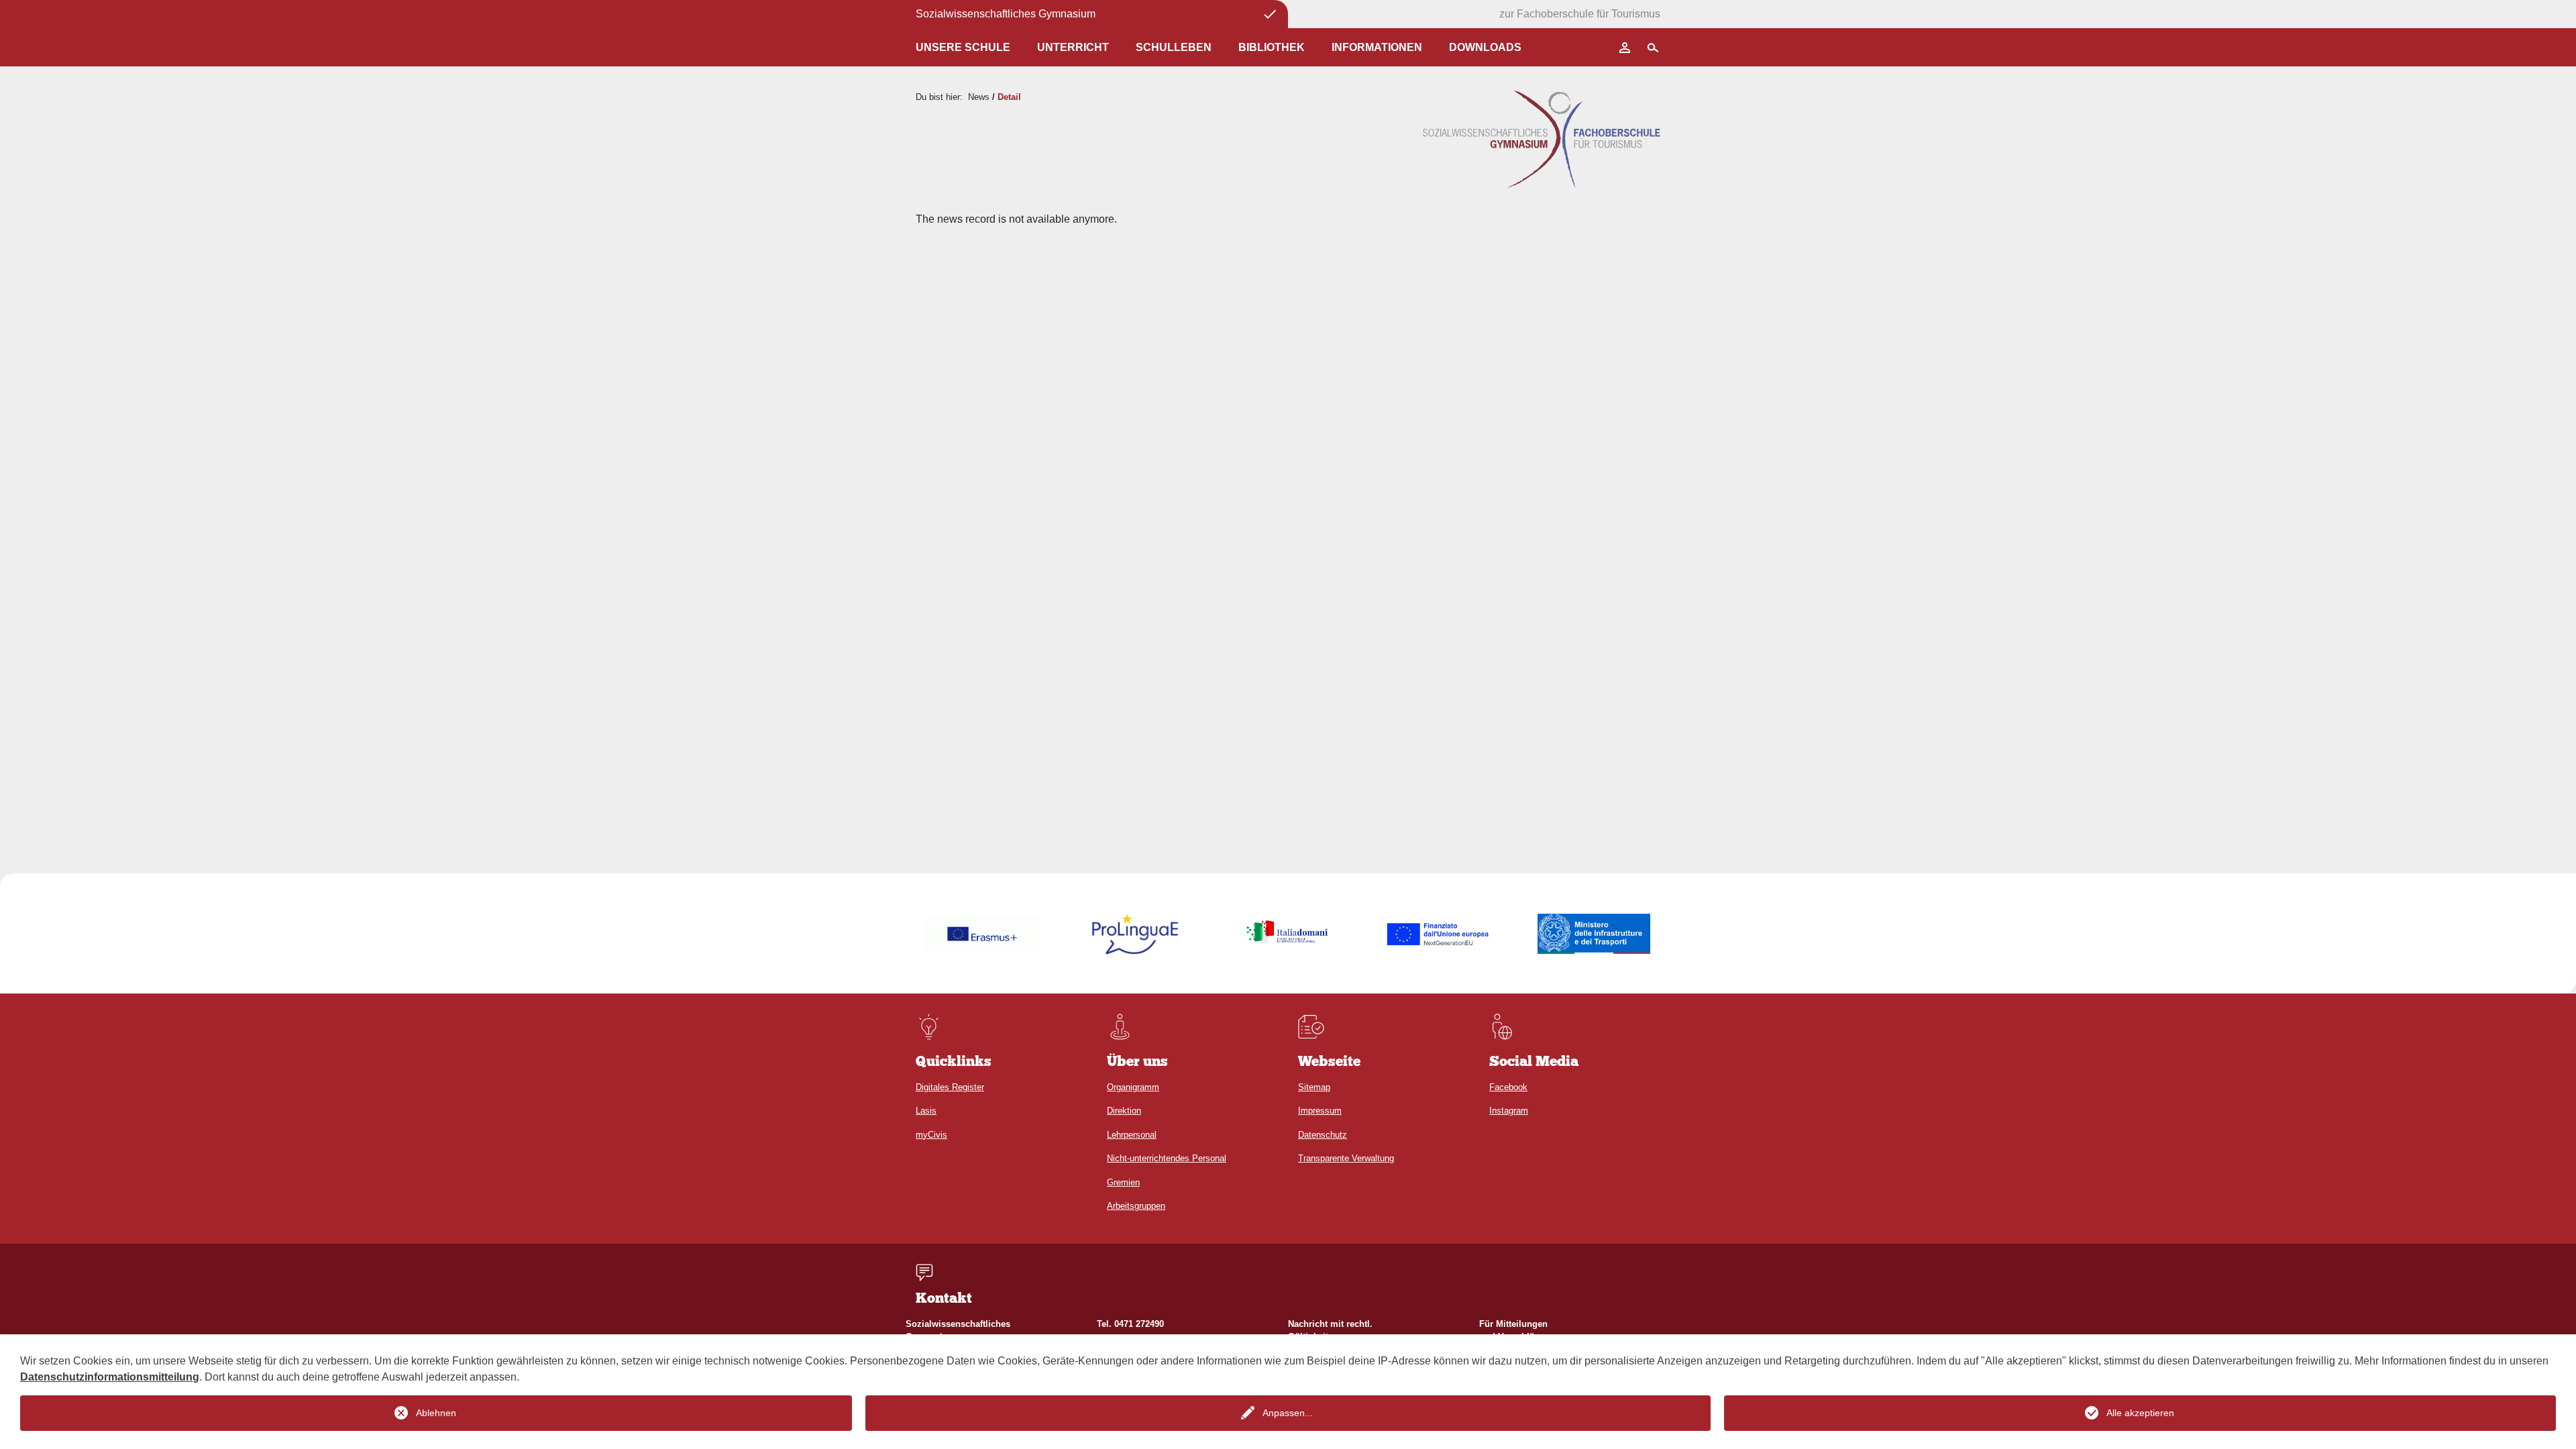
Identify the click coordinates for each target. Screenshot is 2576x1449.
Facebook (1508, 1087)
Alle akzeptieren (2140, 1413)
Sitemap (1314, 1087)
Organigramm (1133, 1087)
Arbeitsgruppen (1136, 1206)
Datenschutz (1323, 1135)
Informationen (1377, 47)
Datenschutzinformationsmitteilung (110, 1377)
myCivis (931, 1135)
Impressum (1320, 1111)
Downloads (1485, 47)
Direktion (1124, 1111)
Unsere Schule (963, 47)
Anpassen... (1288, 1413)
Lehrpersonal (1132, 1135)
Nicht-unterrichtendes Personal (1167, 1158)
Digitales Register (950, 1087)
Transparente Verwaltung (1346, 1158)
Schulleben (1174, 47)
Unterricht (1073, 47)
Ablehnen (436, 1413)
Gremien (1123, 1182)
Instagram (1509, 1111)
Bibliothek (1272, 47)
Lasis (926, 1111)
